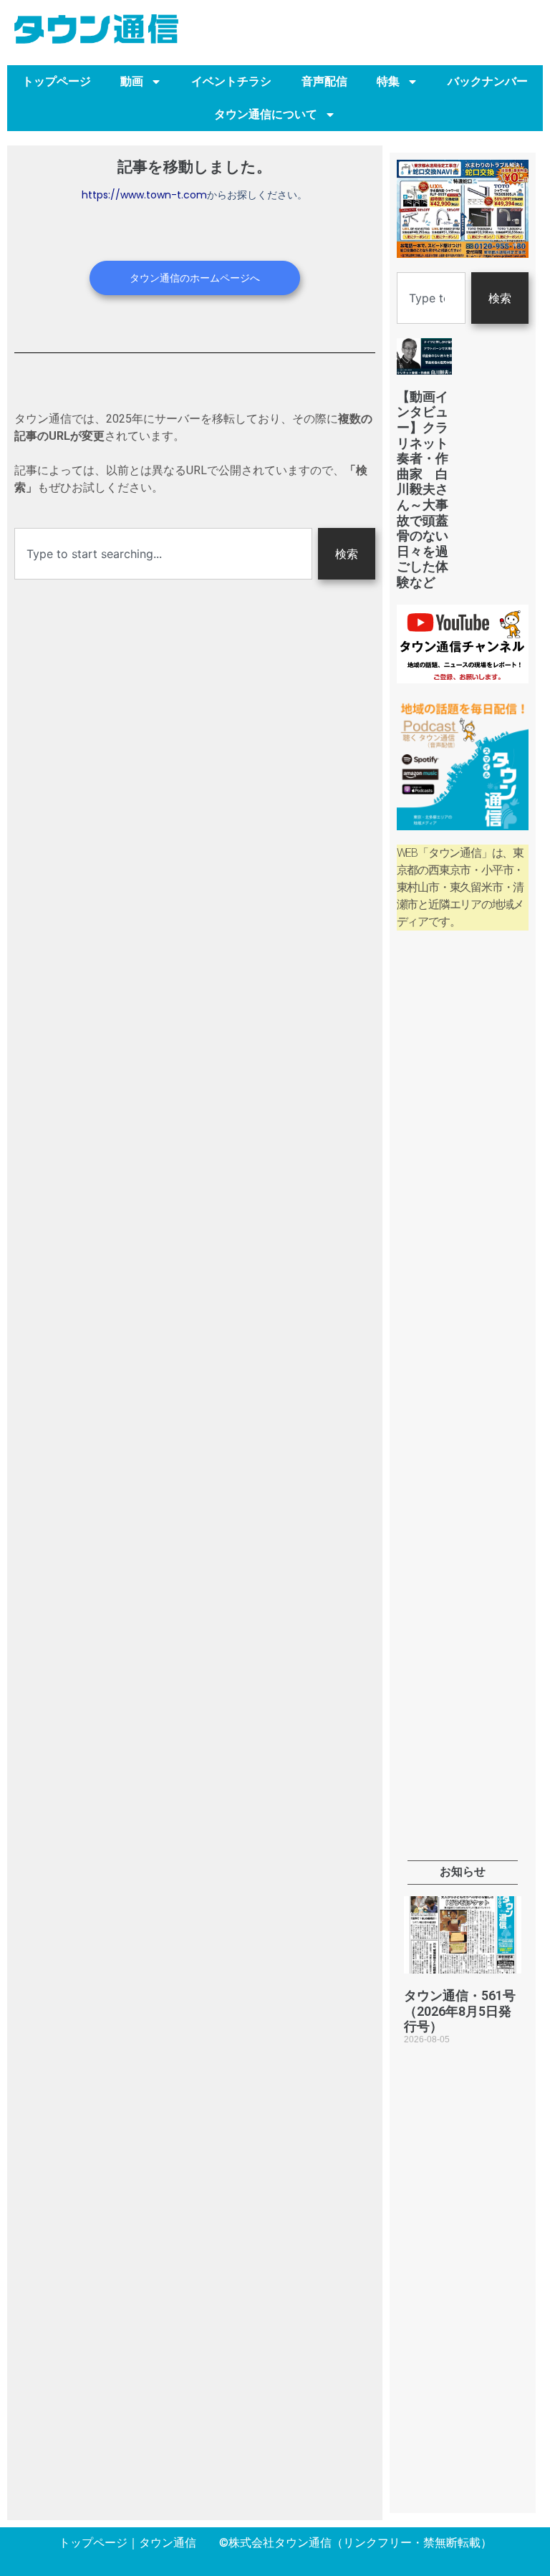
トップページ (57, 81)
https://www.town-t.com (144, 195)
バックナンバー (488, 81)
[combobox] (163, 554)
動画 (132, 81)
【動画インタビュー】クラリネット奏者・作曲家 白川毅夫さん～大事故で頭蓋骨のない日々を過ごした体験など (423, 489)
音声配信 (324, 81)
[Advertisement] (463, 1177)
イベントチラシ (231, 81)
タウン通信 (168, 2543)
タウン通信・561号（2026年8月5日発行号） (460, 2011)
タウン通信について (266, 114)
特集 (388, 81)
